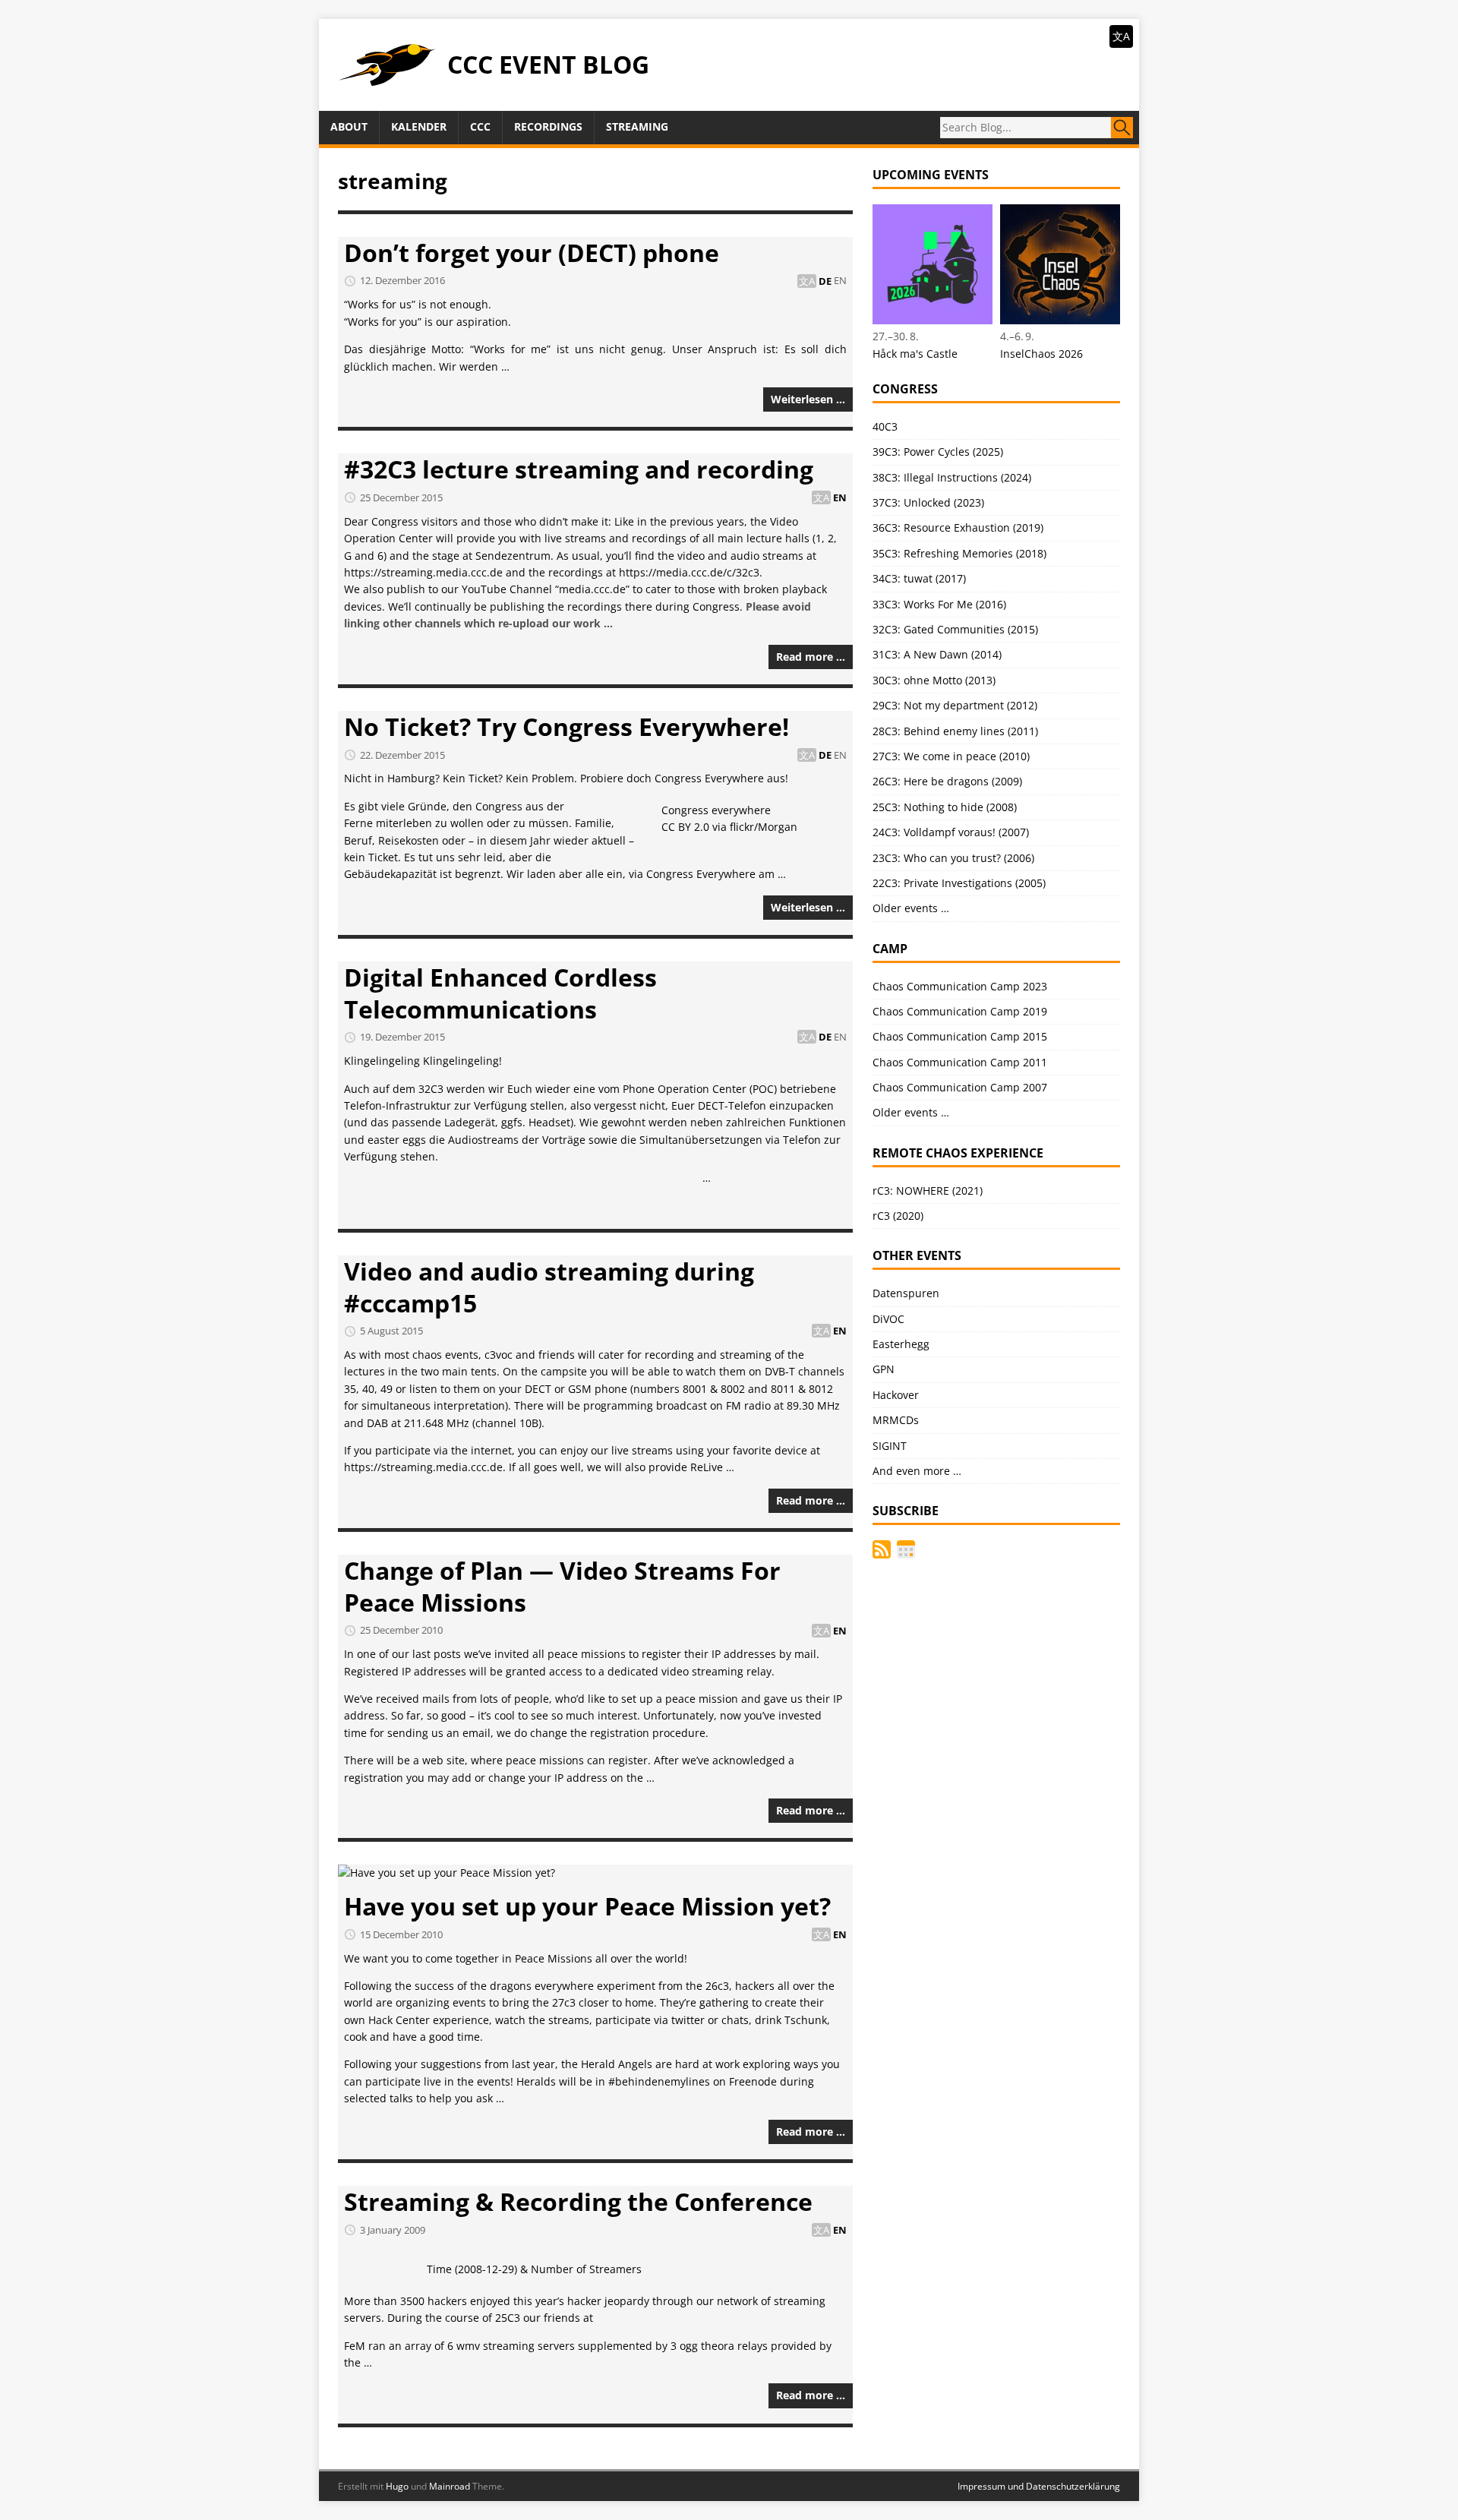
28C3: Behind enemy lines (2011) (955, 731)
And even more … (917, 1471)
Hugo (397, 2486)
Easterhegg (901, 1344)
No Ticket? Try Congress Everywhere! (566, 726)
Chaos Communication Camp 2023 (960, 986)
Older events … (911, 908)
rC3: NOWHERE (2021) (928, 1191)
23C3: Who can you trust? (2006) (953, 858)
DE (825, 281)
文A (1121, 36)
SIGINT (890, 1446)
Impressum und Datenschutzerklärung (1039, 2486)
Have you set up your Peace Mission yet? (587, 1906)
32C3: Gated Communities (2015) (955, 629)
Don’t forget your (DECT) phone (532, 253)
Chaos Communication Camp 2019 (960, 1011)
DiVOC (888, 1319)
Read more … (811, 657)
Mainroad (450, 2486)
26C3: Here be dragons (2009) (947, 781)
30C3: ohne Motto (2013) (934, 680)
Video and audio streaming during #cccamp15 (549, 1287)
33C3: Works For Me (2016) (939, 604)
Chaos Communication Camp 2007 (960, 1087)
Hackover (896, 1395)
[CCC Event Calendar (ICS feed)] (906, 1549)
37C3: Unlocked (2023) (928, 502)
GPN (884, 1369)
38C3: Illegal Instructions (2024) (952, 477)
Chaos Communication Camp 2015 (960, 1036)
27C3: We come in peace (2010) (951, 756)
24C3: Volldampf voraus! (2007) (951, 832)
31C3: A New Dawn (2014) (937, 654)
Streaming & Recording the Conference (578, 2201)
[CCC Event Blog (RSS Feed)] (882, 1549)
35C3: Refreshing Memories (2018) (959, 553)
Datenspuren (906, 1293)
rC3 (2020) (898, 1216)
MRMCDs (896, 1420)
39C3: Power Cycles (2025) (938, 452)
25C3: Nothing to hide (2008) (945, 807)
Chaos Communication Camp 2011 (960, 1062)
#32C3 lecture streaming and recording (579, 469)
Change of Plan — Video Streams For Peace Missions (562, 1586)
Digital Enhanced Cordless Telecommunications (500, 993)
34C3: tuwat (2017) (919, 578)
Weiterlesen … (808, 399)
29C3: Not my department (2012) (955, 705)
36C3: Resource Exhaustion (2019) (958, 527)
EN (840, 281)
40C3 (885, 426)
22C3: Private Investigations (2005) (959, 883)
